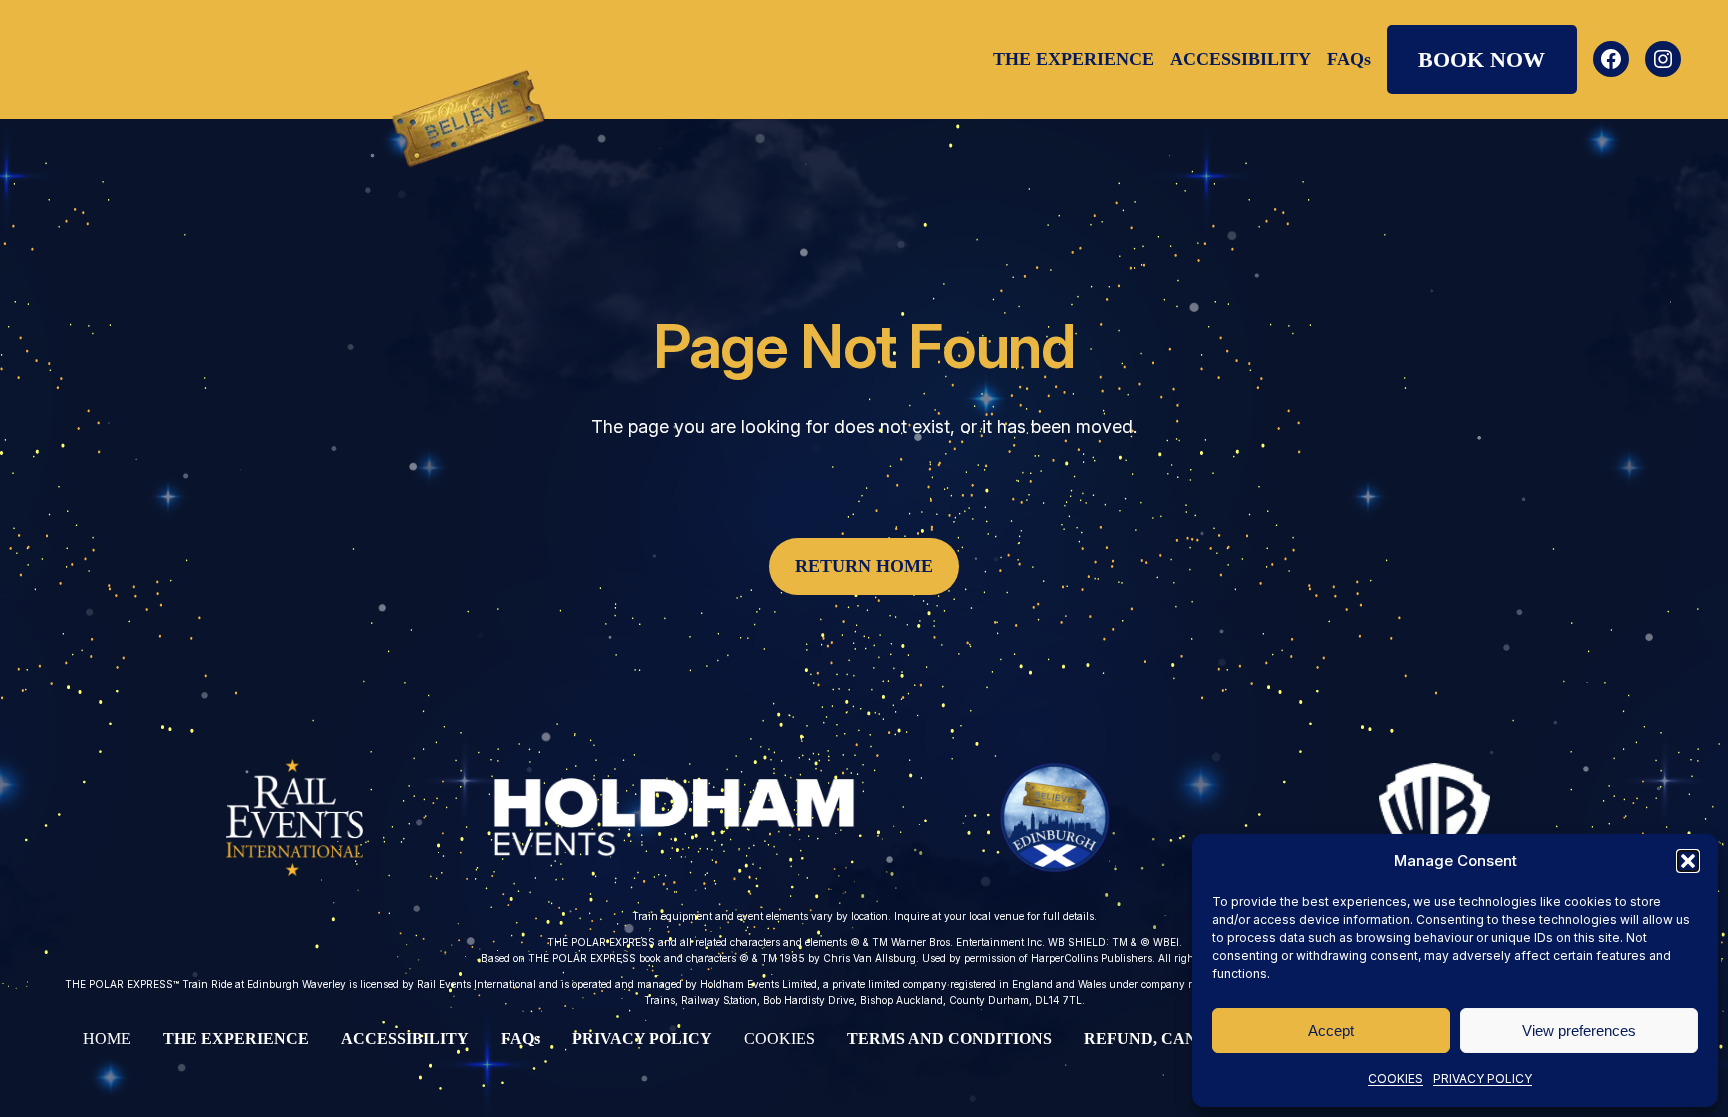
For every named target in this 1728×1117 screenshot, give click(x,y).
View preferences (1579, 1030)
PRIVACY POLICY (1482, 1078)
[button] (1688, 861)
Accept (1331, 1030)
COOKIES (1395, 1078)
